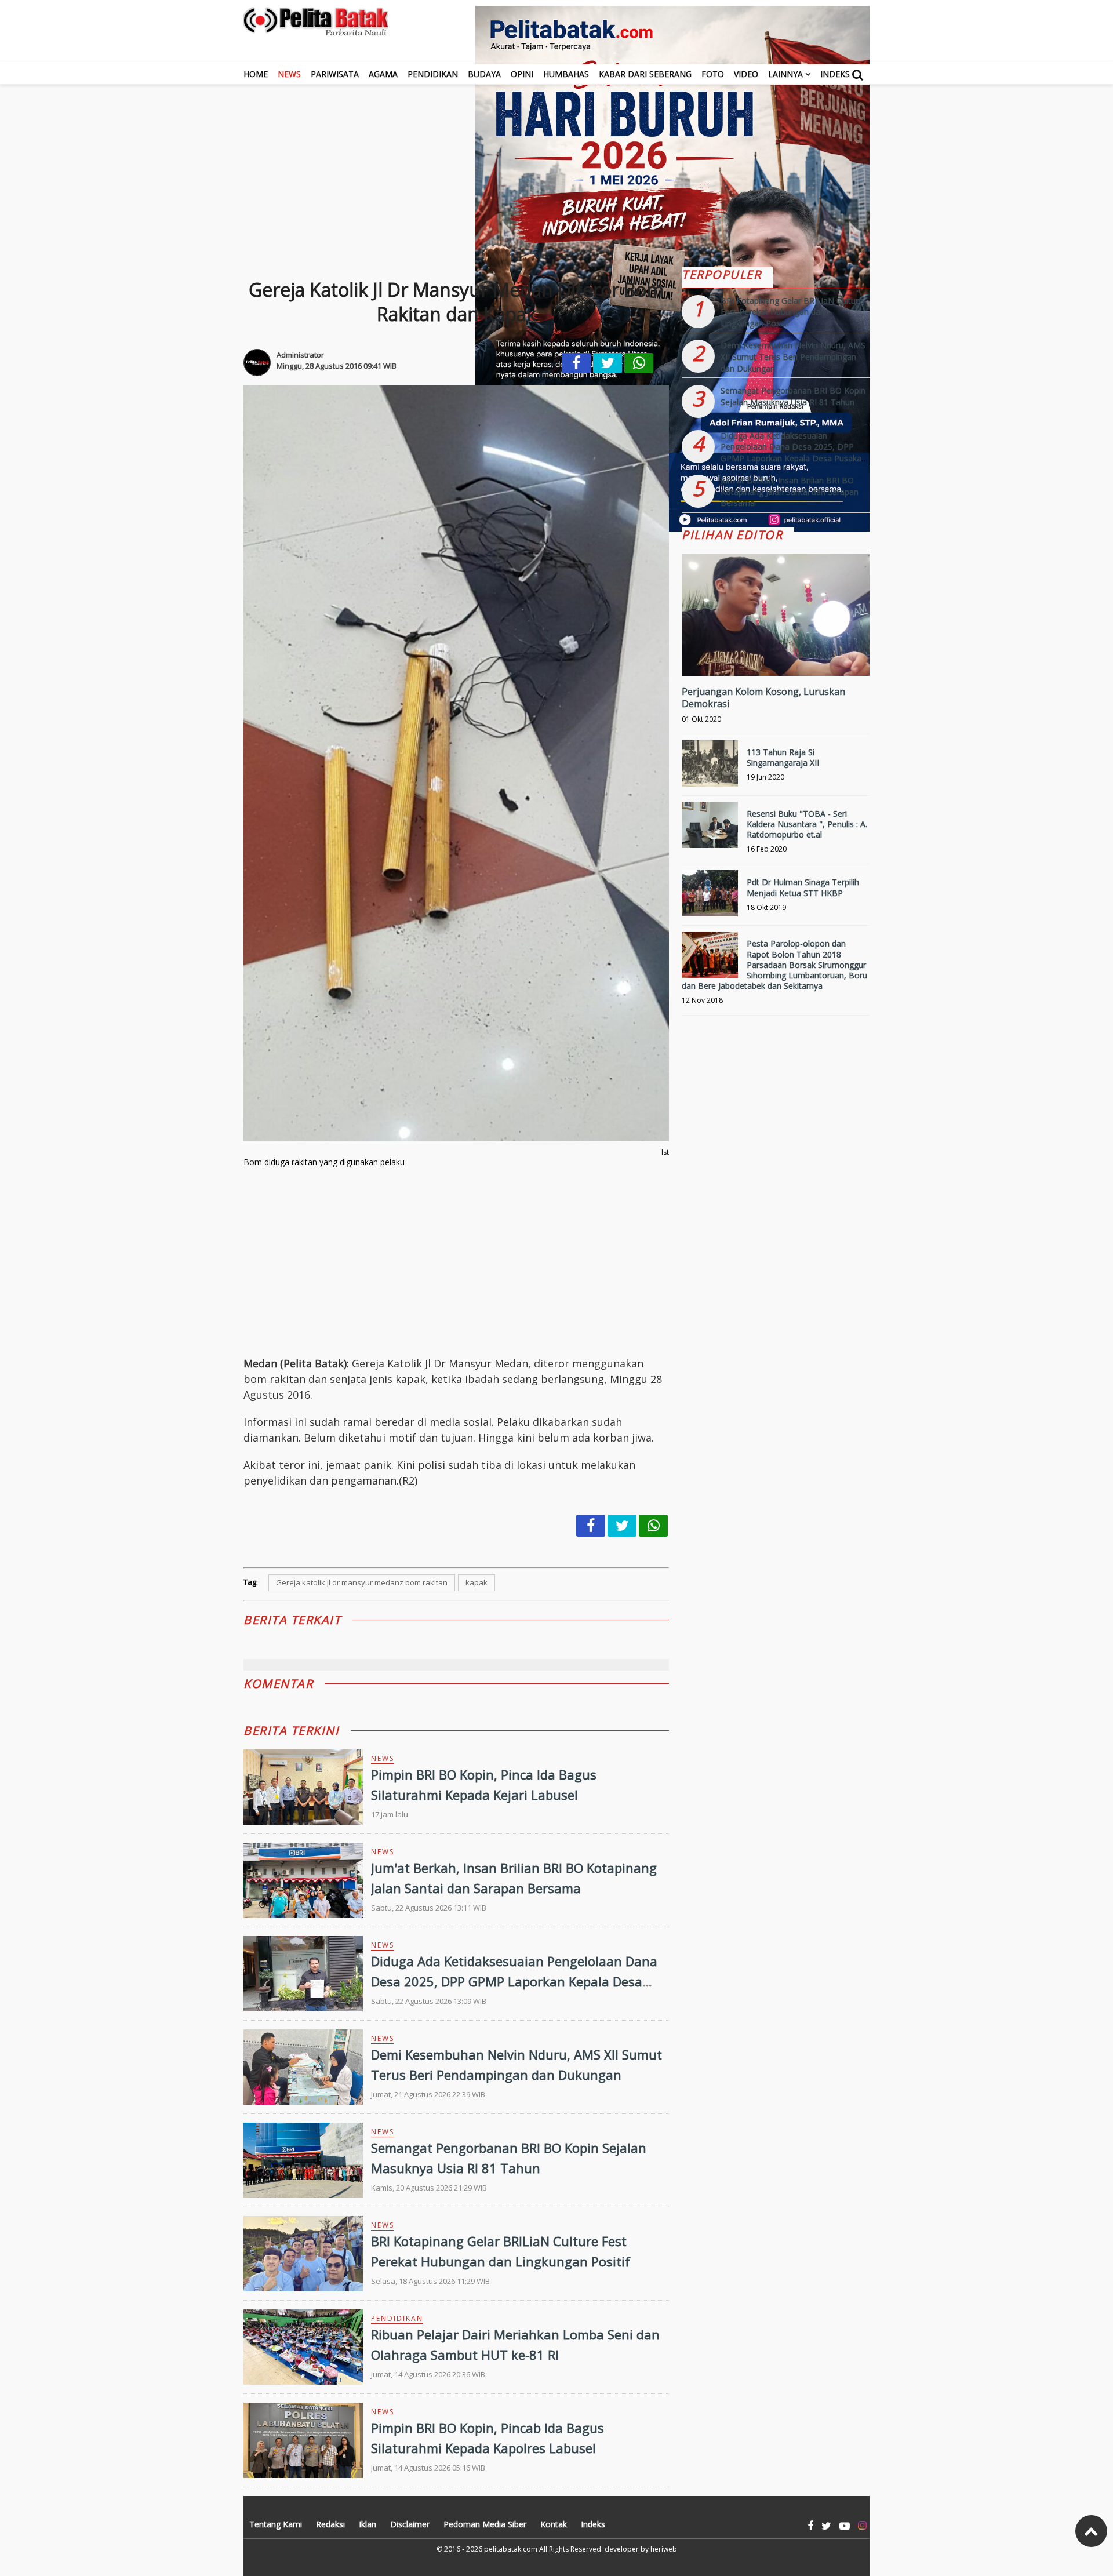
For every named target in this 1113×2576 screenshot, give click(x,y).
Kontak (554, 2524)
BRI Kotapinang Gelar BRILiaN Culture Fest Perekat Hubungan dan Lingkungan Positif (792, 312)
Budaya (484, 74)
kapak (477, 1582)
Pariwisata (335, 74)
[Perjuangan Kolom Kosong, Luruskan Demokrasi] (776, 654)
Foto (713, 74)
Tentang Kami (276, 2524)
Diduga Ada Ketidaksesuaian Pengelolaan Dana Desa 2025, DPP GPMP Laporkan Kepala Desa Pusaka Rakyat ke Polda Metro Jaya (514, 1981)
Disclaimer (410, 2524)
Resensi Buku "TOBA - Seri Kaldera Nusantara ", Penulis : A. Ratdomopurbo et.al (807, 824)
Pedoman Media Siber (485, 2524)
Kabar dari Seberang (645, 74)
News (289, 74)
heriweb (664, 2549)
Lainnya (785, 74)
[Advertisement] (556, 166)
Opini (522, 74)
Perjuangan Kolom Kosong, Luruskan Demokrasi (763, 698)
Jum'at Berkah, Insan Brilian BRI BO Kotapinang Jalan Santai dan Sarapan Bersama (790, 492)
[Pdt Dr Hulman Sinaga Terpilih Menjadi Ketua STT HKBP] (710, 898)
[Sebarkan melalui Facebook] (576, 363)
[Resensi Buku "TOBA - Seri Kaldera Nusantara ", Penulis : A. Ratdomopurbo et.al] (710, 830)
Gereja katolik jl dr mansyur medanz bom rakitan (362, 1582)
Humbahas (566, 74)
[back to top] (1091, 2531)
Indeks (835, 74)
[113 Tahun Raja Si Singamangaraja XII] (710, 768)
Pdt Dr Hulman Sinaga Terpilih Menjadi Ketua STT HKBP (803, 887)
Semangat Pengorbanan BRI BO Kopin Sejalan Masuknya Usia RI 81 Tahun (793, 396)
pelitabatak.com (511, 2549)
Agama (383, 74)
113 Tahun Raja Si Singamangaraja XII (783, 757)
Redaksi (330, 2524)
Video (746, 74)
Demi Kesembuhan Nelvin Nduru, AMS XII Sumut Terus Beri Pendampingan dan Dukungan (793, 356)
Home (256, 74)
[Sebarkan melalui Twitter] (608, 363)
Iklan (368, 2524)
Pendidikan (433, 74)
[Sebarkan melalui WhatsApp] (639, 363)
